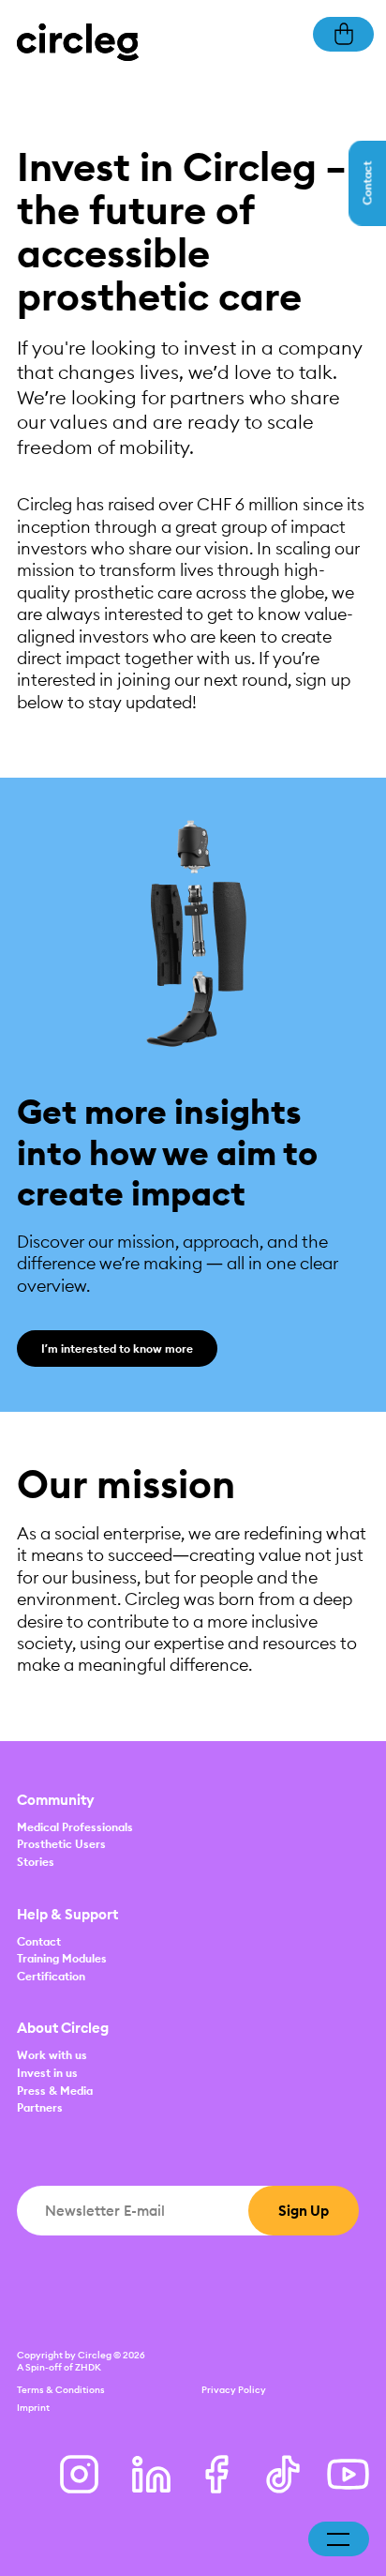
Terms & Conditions (61, 2390)
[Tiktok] (282, 2474)
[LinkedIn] (151, 2474)
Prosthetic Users (61, 1844)
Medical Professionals (75, 1827)
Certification (51, 1976)
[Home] (78, 41)
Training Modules (62, 1958)
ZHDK (88, 2367)
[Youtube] (348, 2474)
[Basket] (343, 32)
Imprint (33, 2408)
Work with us (52, 2055)
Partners (40, 2107)
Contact (39, 1941)
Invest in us (47, 2073)
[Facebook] (217, 2474)
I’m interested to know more (117, 1349)
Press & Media (55, 2091)
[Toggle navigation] (338, 2539)
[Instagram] (79, 2474)
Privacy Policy (234, 2390)
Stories (36, 1862)
